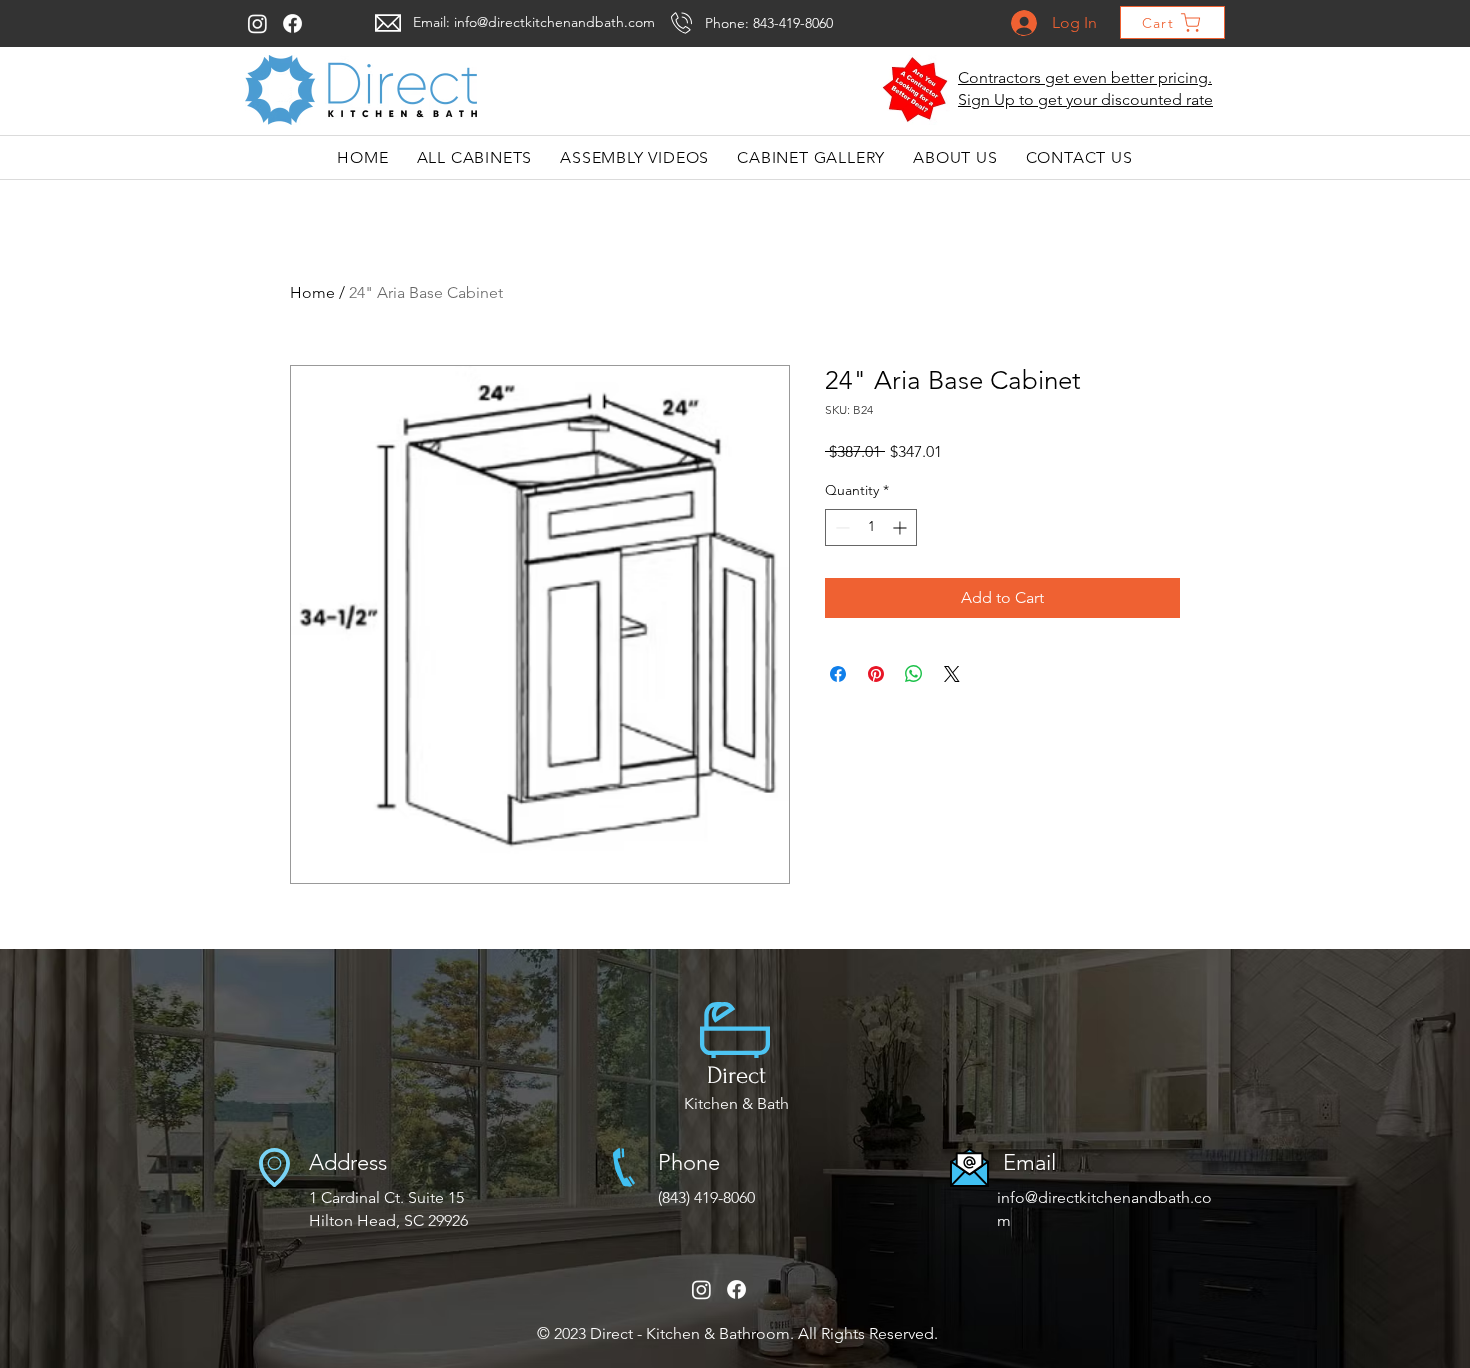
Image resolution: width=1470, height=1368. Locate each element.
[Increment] (901, 527)
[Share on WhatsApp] (914, 674)
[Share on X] (952, 674)
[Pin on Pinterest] (876, 674)
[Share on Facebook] (838, 674)
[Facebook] (292, 23)
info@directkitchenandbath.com (554, 22)
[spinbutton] (871, 527)
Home (312, 292)
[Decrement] (840, 527)
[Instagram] (257, 23)
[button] (915, 90)
